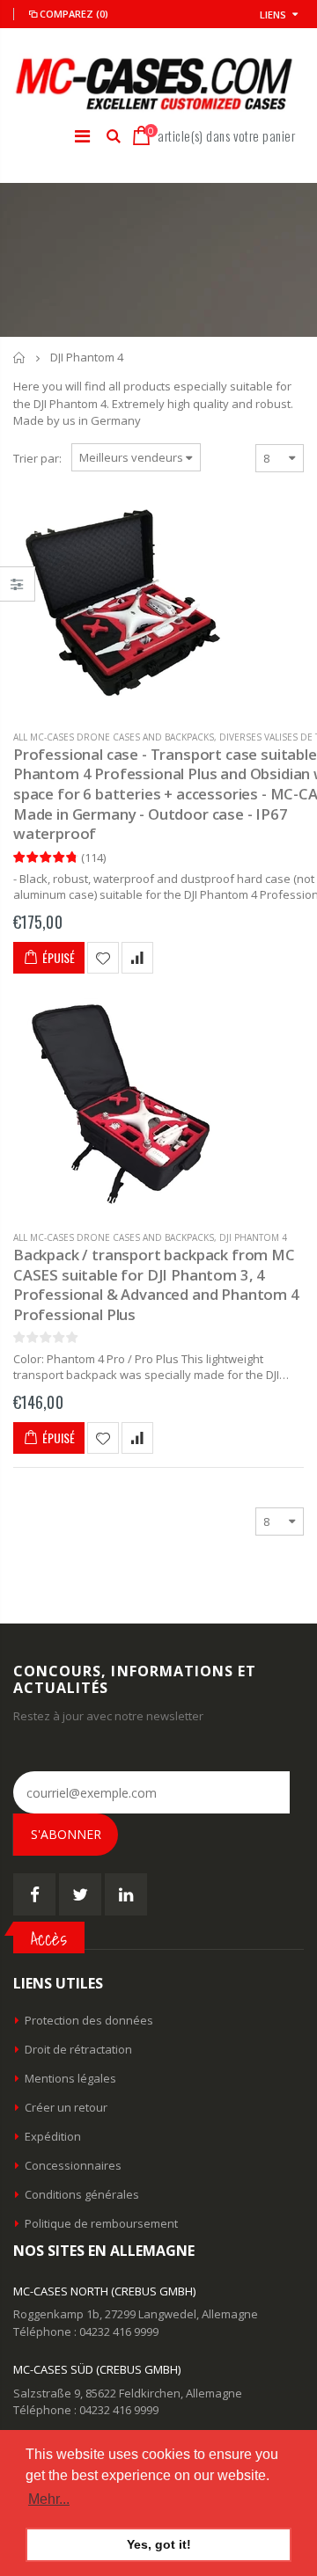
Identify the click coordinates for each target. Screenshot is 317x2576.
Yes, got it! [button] (159, 2544)
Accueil (20, 358)
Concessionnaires (73, 2165)
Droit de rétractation (78, 2049)
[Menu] (82, 136)
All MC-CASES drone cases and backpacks (114, 737)
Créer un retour (66, 2107)
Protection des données (89, 2020)
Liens (273, 15)
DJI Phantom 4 (253, 1237)
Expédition (53, 2136)
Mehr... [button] (49, 2499)
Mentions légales (70, 2078)
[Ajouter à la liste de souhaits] (103, 958)
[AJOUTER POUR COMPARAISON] (137, 958)
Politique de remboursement (101, 2223)
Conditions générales (82, 2194)
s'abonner (66, 1834)
